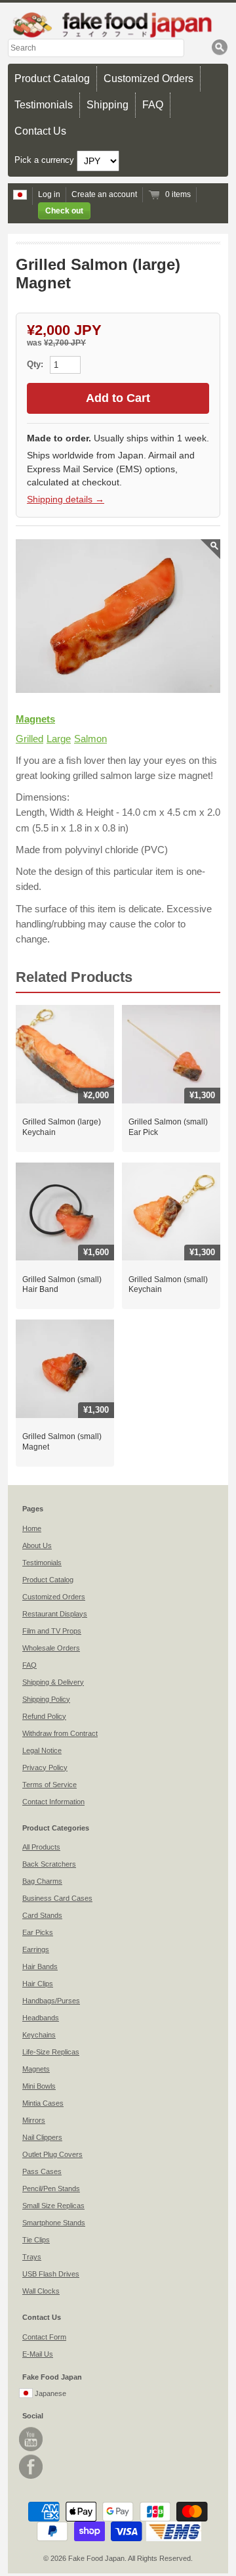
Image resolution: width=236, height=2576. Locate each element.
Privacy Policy (45, 1767)
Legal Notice (42, 1750)
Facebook (31, 2467)
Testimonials (44, 105)
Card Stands (42, 1915)
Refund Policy (44, 1716)
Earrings (36, 1949)
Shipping (108, 105)
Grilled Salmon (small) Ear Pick (168, 1127)
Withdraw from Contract (60, 1733)
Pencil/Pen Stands (51, 2188)
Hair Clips (38, 1984)
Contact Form (44, 2337)
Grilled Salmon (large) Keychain (62, 1127)
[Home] (118, 25)
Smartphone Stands (54, 2223)
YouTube (31, 2439)
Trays (32, 2257)
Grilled (29, 739)
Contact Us (40, 131)
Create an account (104, 194)
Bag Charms (42, 1881)
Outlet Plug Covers (52, 2154)
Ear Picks (38, 1932)
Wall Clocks (41, 2291)
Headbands (41, 2018)
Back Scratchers (49, 1864)
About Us (37, 1545)
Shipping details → (66, 499)
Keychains (39, 2035)
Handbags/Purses (51, 2001)
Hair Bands (40, 1966)
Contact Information (53, 1802)
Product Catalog (52, 78)
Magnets (35, 719)
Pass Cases (42, 2171)
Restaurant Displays (55, 1614)
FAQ (153, 105)
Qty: (36, 364)
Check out (64, 211)
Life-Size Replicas (51, 2052)
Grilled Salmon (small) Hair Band (62, 1285)
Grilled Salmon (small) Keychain (168, 1285)
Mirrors (34, 2120)
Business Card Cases (57, 1898)
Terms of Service (49, 1785)
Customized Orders (148, 78)
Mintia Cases (43, 2103)
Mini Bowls (39, 2086)
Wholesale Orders (51, 1648)
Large (59, 739)
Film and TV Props (52, 1631)
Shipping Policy (46, 1699)
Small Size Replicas (53, 2206)
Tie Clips (36, 2240)
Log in (49, 194)
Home (32, 1528)
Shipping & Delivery (53, 1682)
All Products (41, 1847)
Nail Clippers (42, 2137)
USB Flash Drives (51, 2274)
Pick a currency (46, 161)
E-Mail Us (38, 2354)
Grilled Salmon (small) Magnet (62, 1442)
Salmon (90, 739)
